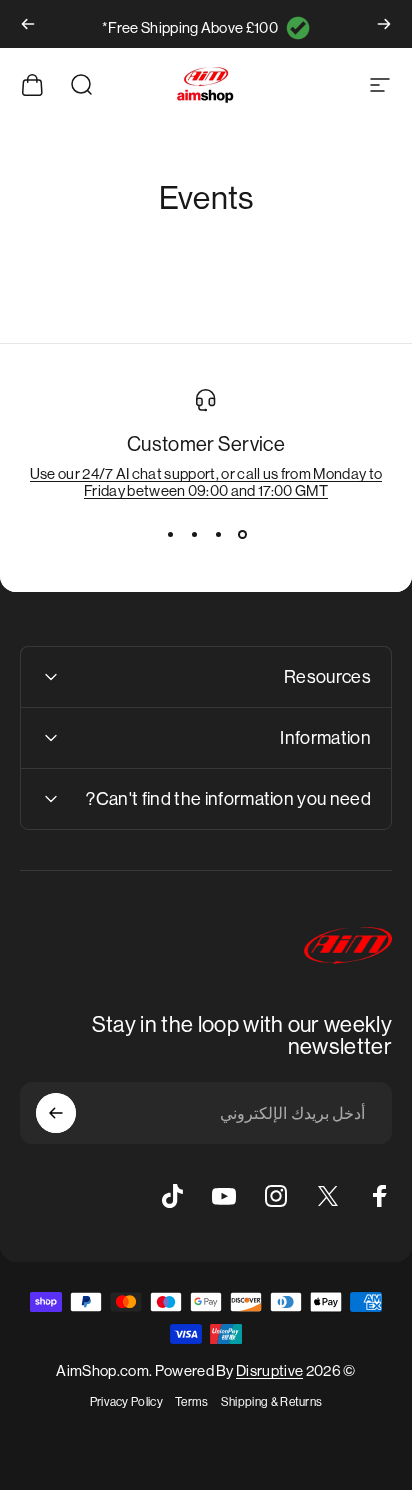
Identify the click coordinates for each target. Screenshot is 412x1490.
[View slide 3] (194, 535)
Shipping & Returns (272, 1402)
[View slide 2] (218, 535)
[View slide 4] (170, 535)
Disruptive (269, 1370)
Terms (192, 1402)
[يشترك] (56, 1113)
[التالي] (28, 24)
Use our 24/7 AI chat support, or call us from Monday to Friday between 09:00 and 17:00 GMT (206, 482)
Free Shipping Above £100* (190, 27)
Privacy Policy (126, 1402)
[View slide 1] (242, 535)
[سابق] (384, 24)
